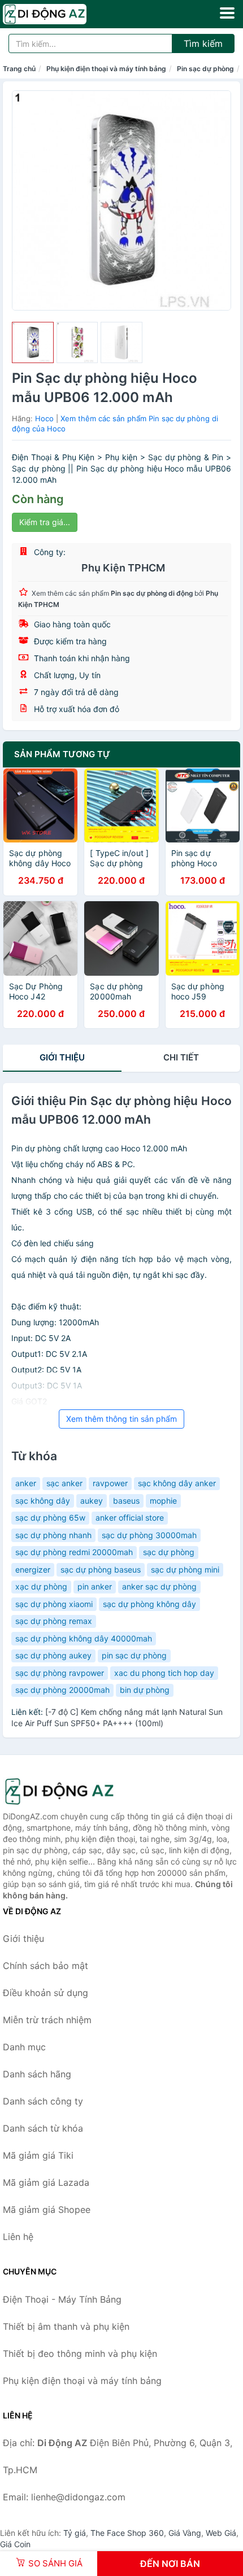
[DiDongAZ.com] (61, 14)
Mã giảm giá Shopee (47, 2210)
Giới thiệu (62, 1057)
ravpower (110, 1483)
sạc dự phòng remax (54, 1621)
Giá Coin (15, 2544)
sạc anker (64, 1483)
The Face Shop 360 (127, 2533)
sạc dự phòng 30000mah (149, 1535)
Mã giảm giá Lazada (46, 2182)
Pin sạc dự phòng (205, 69)
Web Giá (221, 2533)
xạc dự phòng (41, 1586)
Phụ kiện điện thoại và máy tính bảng (106, 69)
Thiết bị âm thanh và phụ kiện (66, 2326)
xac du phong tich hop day (164, 1673)
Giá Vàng (185, 2533)
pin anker (95, 1586)
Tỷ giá (75, 2533)
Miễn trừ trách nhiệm (47, 2020)
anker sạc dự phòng (159, 1586)
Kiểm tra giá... (45, 522)
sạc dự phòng (169, 1552)
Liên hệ (18, 2237)
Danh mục (24, 2047)
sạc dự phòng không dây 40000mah (84, 1638)
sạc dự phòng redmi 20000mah (74, 1552)
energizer (33, 1569)
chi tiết (181, 1057)
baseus (126, 1501)
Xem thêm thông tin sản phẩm (121, 1419)
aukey (92, 1501)
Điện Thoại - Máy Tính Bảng (62, 2299)
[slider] (33, 343)
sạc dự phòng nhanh (53, 1535)
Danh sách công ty (43, 2101)
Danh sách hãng (37, 2074)
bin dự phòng (145, 1690)
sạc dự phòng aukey (53, 1655)
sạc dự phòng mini (185, 1569)
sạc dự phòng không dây (149, 1604)
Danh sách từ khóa (43, 2128)
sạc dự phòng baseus (101, 1569)
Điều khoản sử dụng (45, 1993)
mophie (163, 1501)
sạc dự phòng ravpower (60, 1673)
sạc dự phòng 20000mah (62, 1690)
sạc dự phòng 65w (50, 1518)
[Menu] (227, 13)
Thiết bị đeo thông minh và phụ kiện (80, 2354)
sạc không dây (43, 1501)
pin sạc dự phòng (134, 1655)
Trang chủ (19, 69)
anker (26, 1483)
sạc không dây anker (177, 1483)
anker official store (130, 1518)
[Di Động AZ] (59, 1791)
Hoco (44, 418)
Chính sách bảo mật (45, 1966)
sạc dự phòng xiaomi (54, 1604)
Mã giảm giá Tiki (38, 2155)
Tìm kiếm (203, 43)
